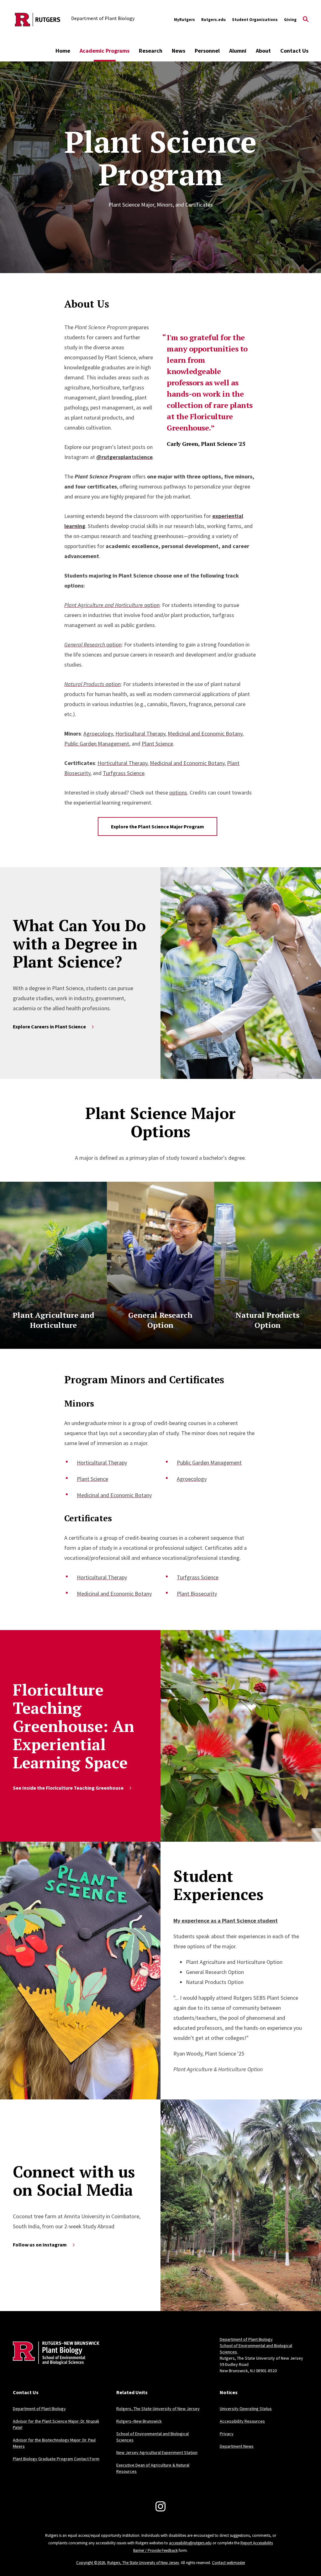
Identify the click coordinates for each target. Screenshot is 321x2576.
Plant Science (157, 744)
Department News (237, 2446)
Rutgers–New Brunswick (139, 2421)
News (179, 51)
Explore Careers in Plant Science (49, 1027)
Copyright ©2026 (91, 2563)
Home (63, 51)
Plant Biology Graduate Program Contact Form (56, 2459)
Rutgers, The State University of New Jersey (158, 2409)
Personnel (207, 51)
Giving (290, 20)
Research (151, 51)
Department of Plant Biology (246, 2339)
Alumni (238, 51)
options (178, 792)
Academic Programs (105, 51)
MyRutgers (184, 20)
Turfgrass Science (124, 773)
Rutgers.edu (213, 20)
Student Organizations (255, 20)
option (112, 605)
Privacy (227, 2434)
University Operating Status (246, 2409)
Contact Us (294, 51)
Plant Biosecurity (197, 1594)
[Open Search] (306, 20)
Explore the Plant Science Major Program (158, 826)
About (263, 51)
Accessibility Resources (242, 2421)
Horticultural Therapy (140, 734)
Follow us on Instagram (40, 2245)
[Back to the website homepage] (38, 20)
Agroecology (98, 734)
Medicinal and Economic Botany (205, 734)
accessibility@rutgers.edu (190, 2543)
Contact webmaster (229, 2563)
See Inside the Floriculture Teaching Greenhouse (68, 1788)
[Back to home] (54, 2363)
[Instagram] (160, 2506)
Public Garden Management (97, 744)
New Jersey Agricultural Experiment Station (157, 2452)
